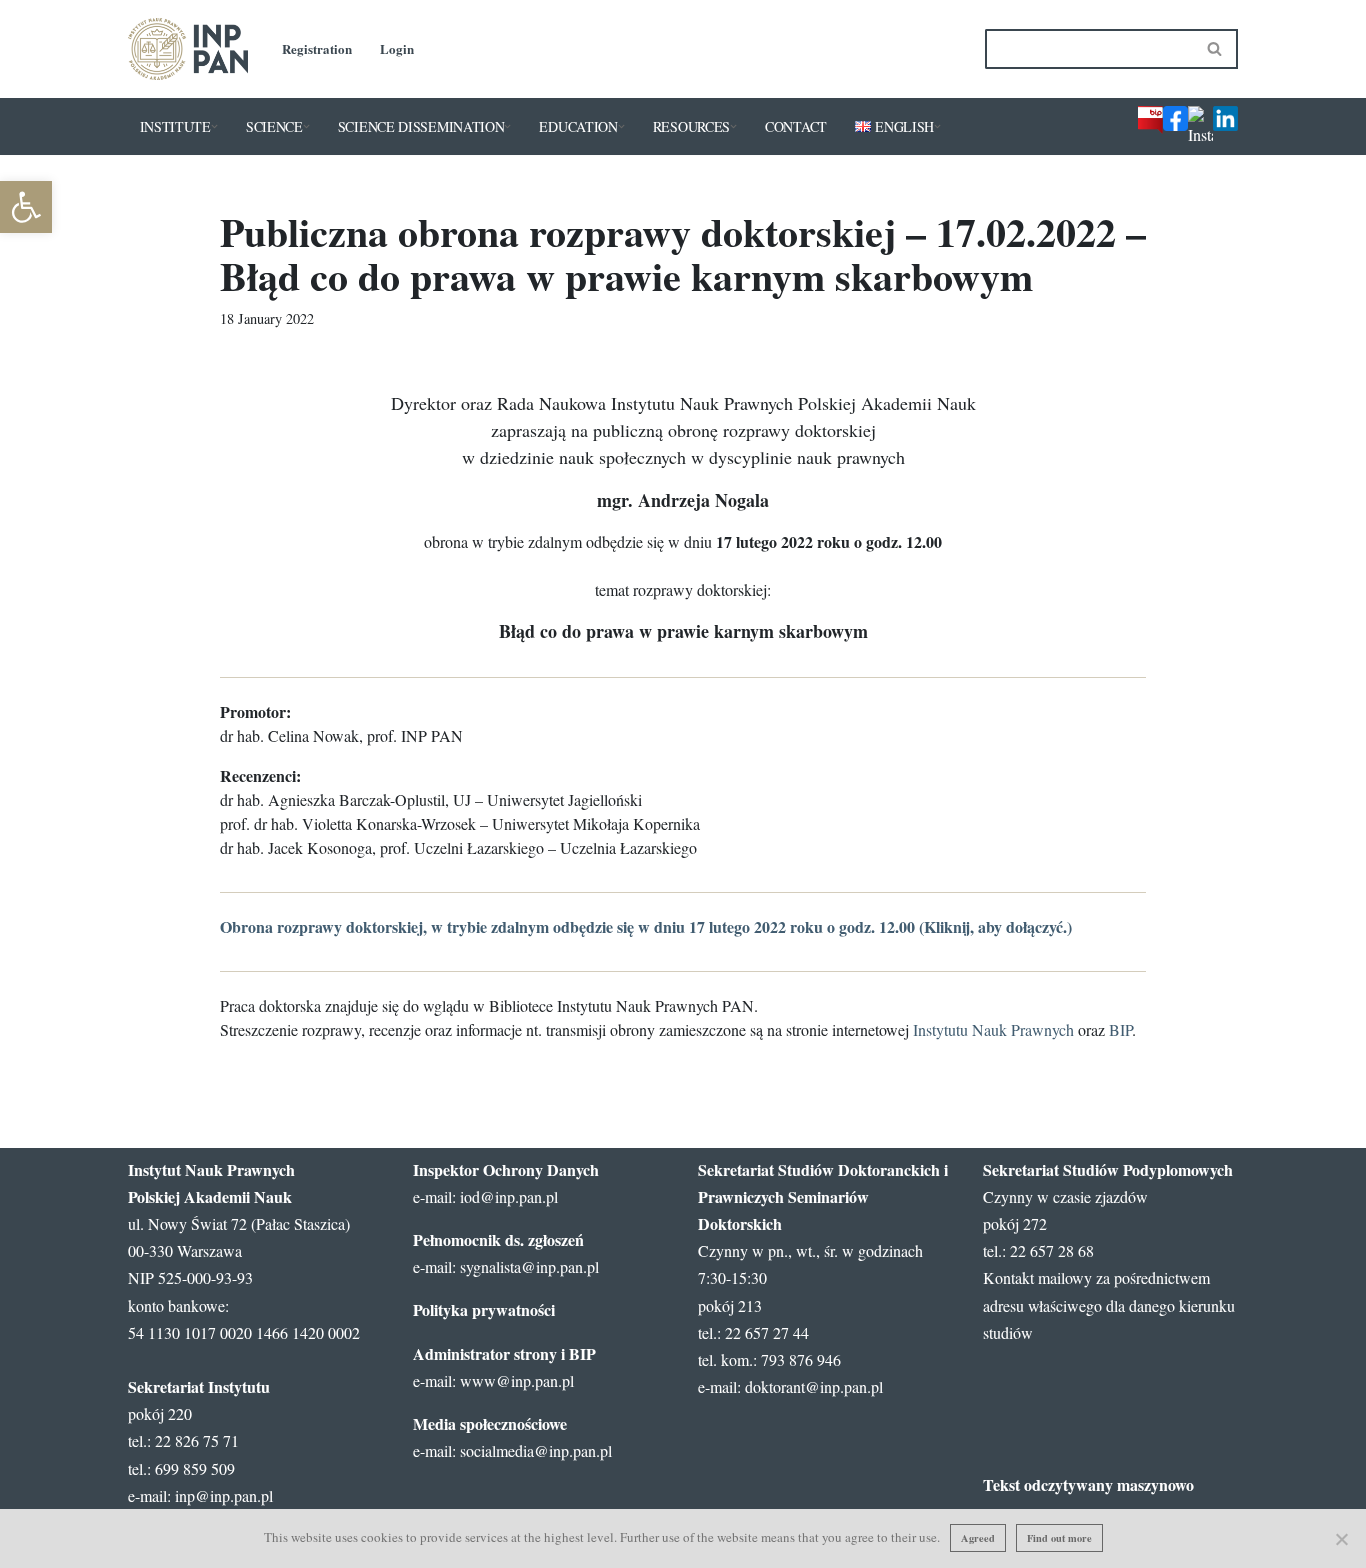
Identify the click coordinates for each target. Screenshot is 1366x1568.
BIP (1120, 1029)
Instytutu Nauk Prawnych (993, 1029)
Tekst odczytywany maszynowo (1088, 1484)
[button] (214, 126)
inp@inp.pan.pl (224, 1495)
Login (397, 48)
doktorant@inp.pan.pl (814, 1386)
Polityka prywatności (484, 1309)
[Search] (1215, 49)
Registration (317, 48)
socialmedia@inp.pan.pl (536, 1450)
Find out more (1059, 1538)
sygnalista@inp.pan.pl (529, 1266)
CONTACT (796, 126)
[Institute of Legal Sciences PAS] (188, 49)
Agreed (978, 1538)
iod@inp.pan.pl (509, 1196)
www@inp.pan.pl (517, 1380)
